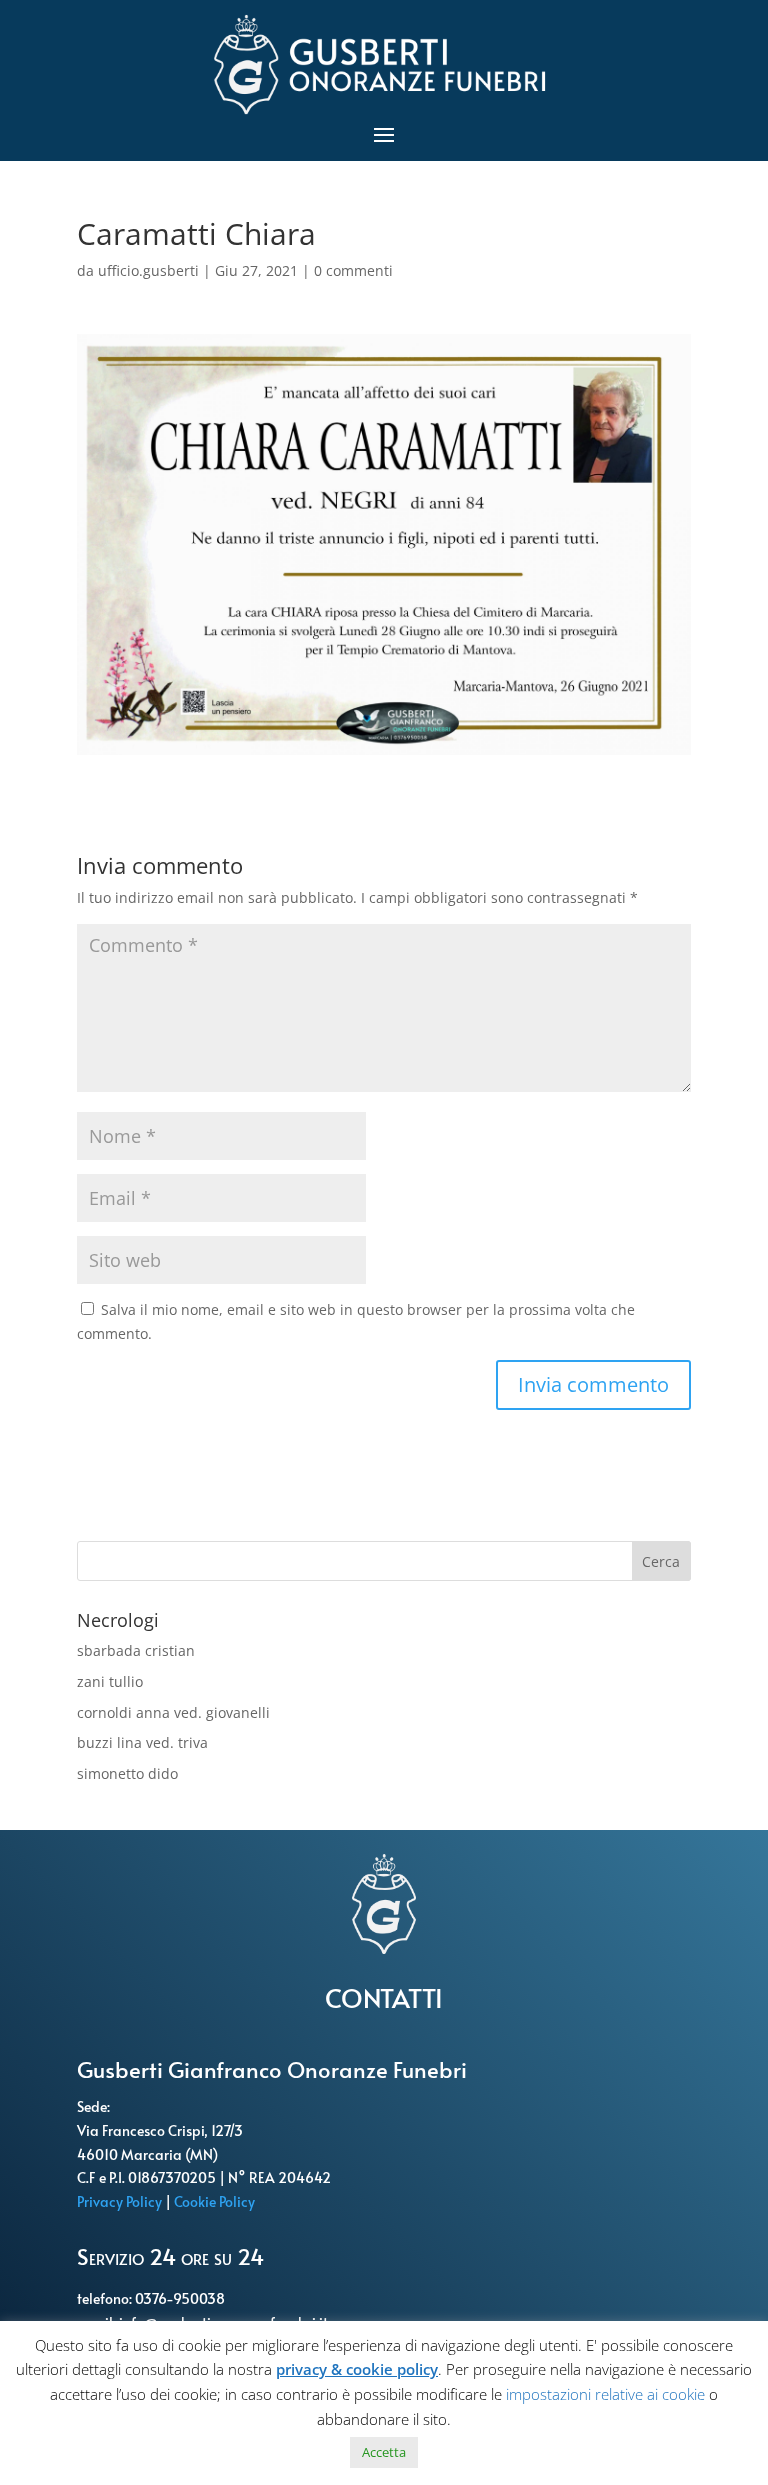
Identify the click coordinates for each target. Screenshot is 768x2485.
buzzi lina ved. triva (142, 1742)
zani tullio (110, 1681)
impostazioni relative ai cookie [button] (605, 2394)
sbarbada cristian (136, 1650)
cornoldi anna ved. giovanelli (173, 1712)
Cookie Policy (216, 2201)
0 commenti (353, 270)
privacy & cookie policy (357, 2369)
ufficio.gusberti (148, 270)
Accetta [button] (384, 2452)
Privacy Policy (121, 2201)
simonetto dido (127, 1773)
